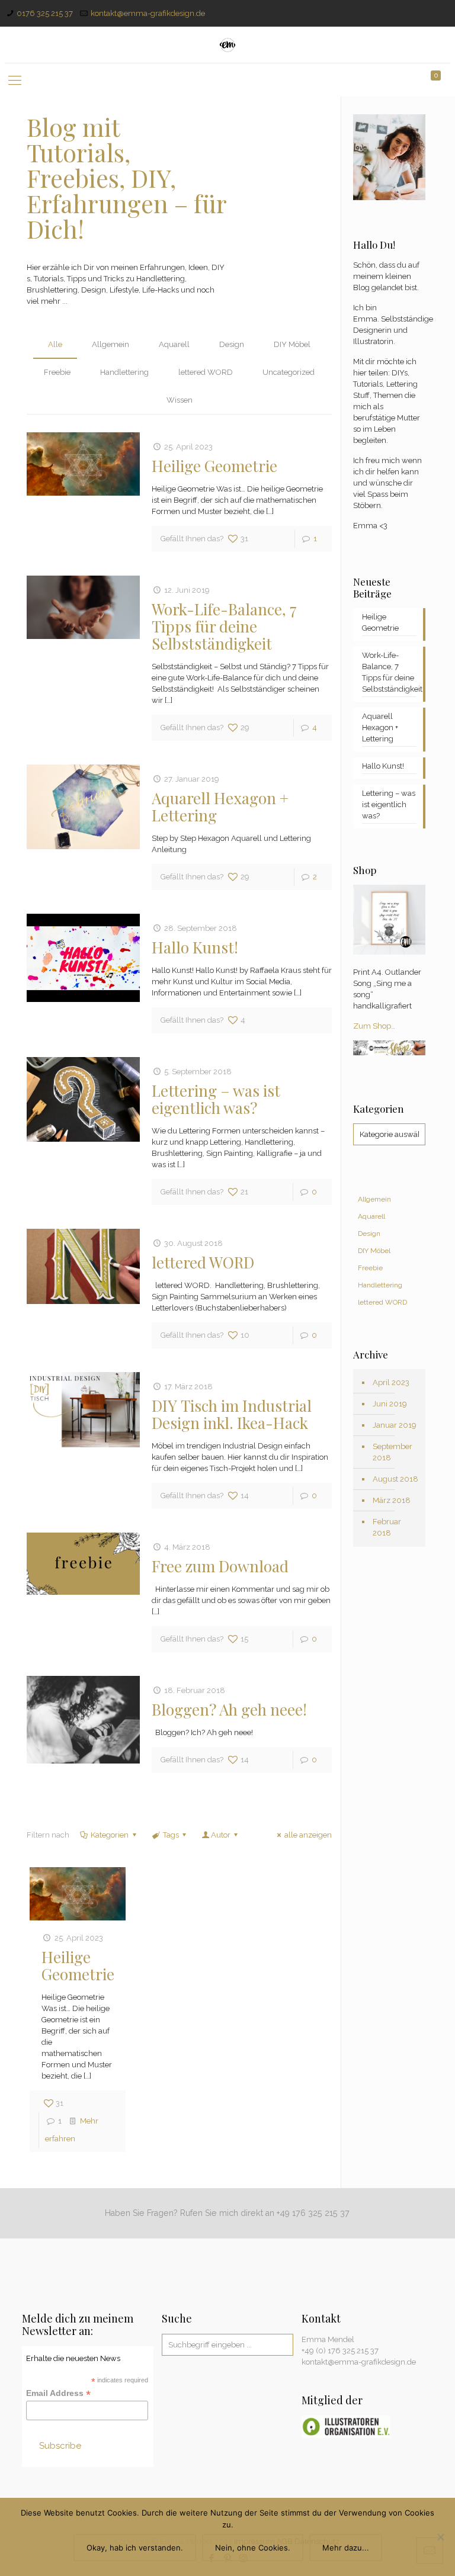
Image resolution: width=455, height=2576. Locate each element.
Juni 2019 (390, 1404)
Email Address (58, 2393)
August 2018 (395, 1479)
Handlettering (124, 372)
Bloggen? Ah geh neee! (229, 1709)
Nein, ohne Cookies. (253, 2548)
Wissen (180, 400)
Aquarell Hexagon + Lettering (220, 807)
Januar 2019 (395, 1425)
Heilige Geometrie (214, 466)
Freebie (57, 372)
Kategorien (110, 1835)
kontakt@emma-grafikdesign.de (148, 13)
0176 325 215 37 (45, 13)
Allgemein (110, 344)
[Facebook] (412, 13)
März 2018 (392, 1500)
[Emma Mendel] (228, 45)
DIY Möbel (292, 344)
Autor (221, 1835)
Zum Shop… (374, 1026)
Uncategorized (289, 372)
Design (232, 344)
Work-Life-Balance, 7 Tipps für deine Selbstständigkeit (224, 626)
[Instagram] (444, 13)
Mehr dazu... (346, 2548)
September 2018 (392, 1452)
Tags (171, 1835)
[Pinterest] (428, 13)
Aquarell (174, 344)
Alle (55, 344)
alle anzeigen (308, 1835)
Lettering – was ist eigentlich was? (216, 1099)
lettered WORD (206, 372)
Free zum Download (220, 1566)
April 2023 (391, 1382)
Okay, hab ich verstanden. (135, 2548)
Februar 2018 (387, 1527)
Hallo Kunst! (195, 947)
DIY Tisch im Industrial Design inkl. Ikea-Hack (232, 1414)
